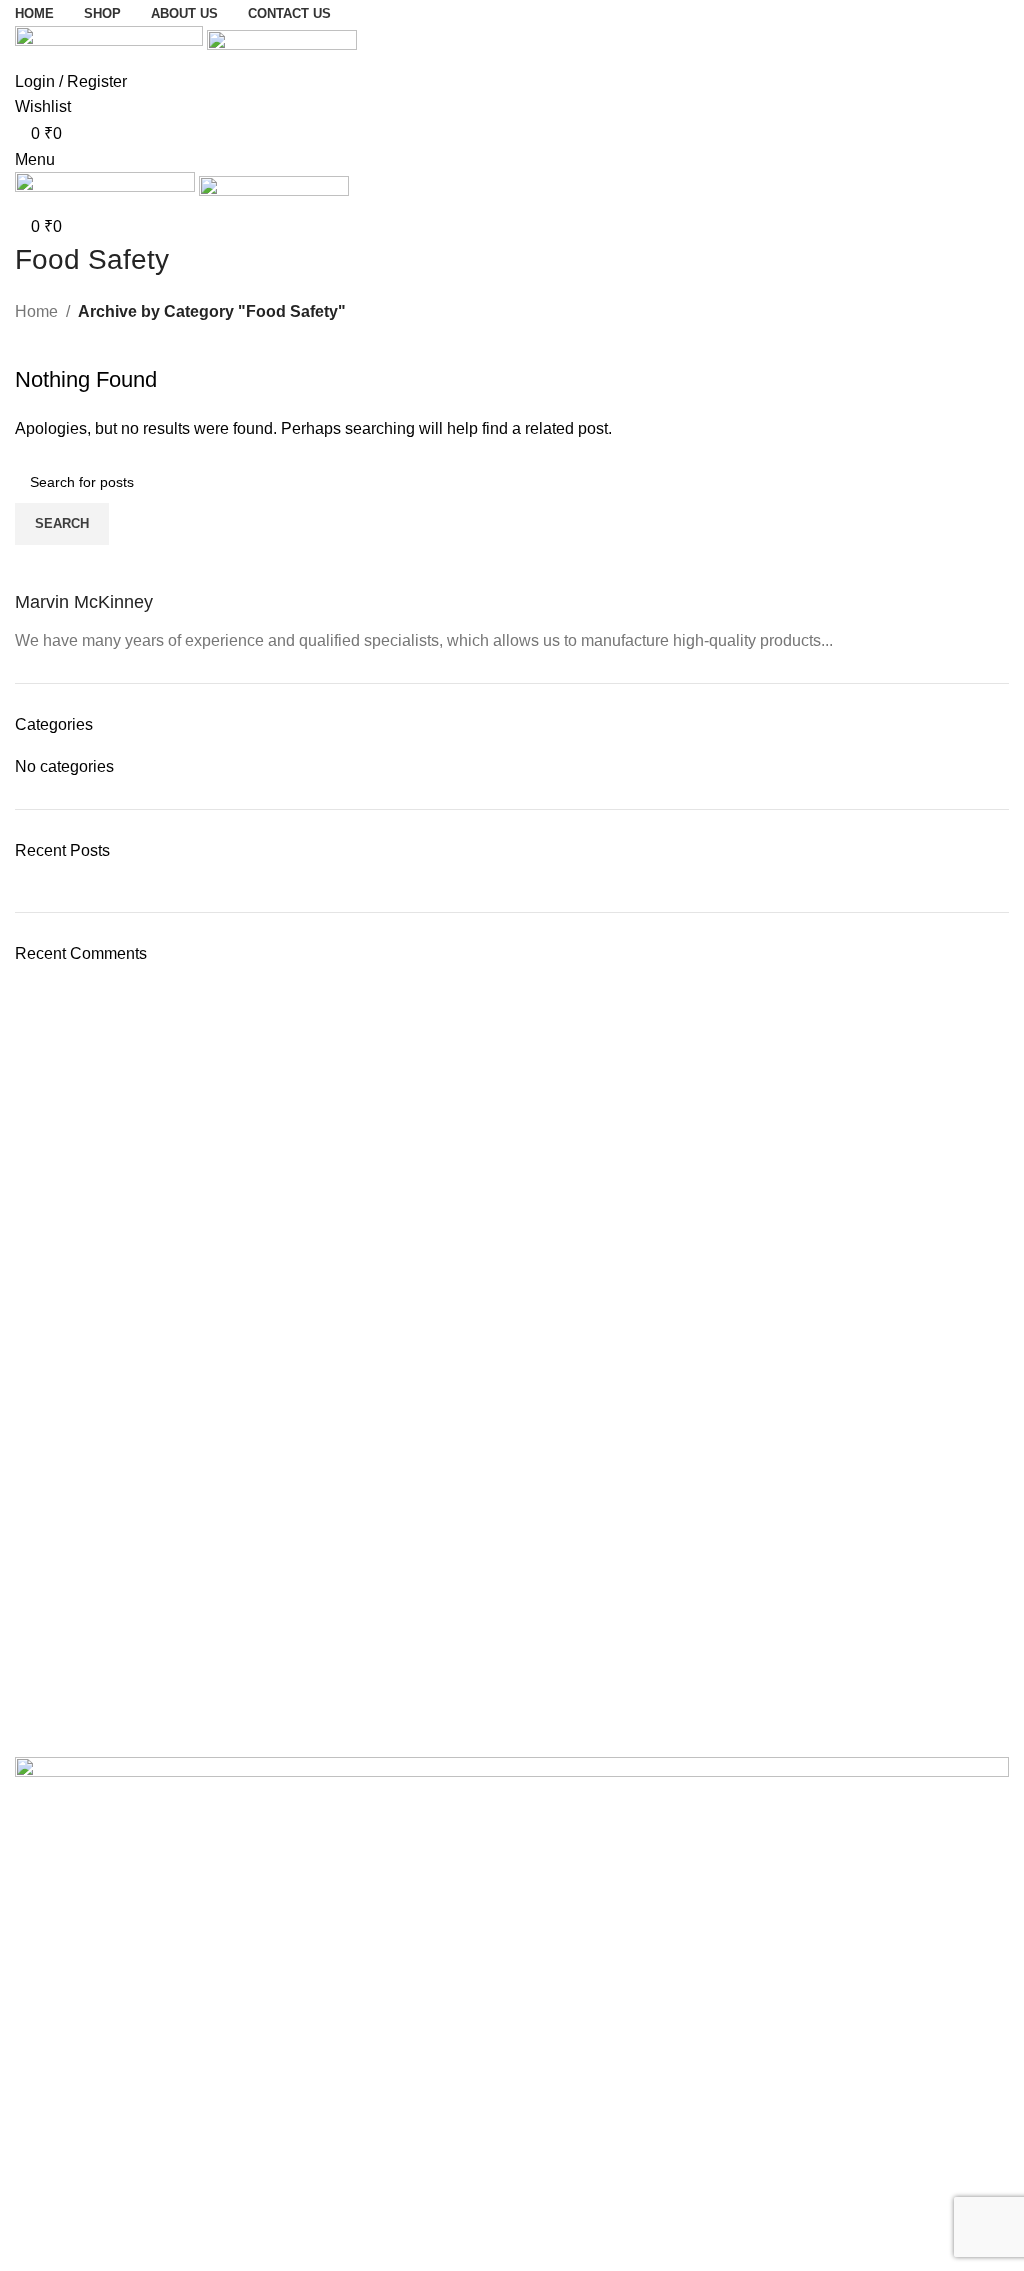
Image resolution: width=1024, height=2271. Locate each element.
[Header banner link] (512, 1135)
